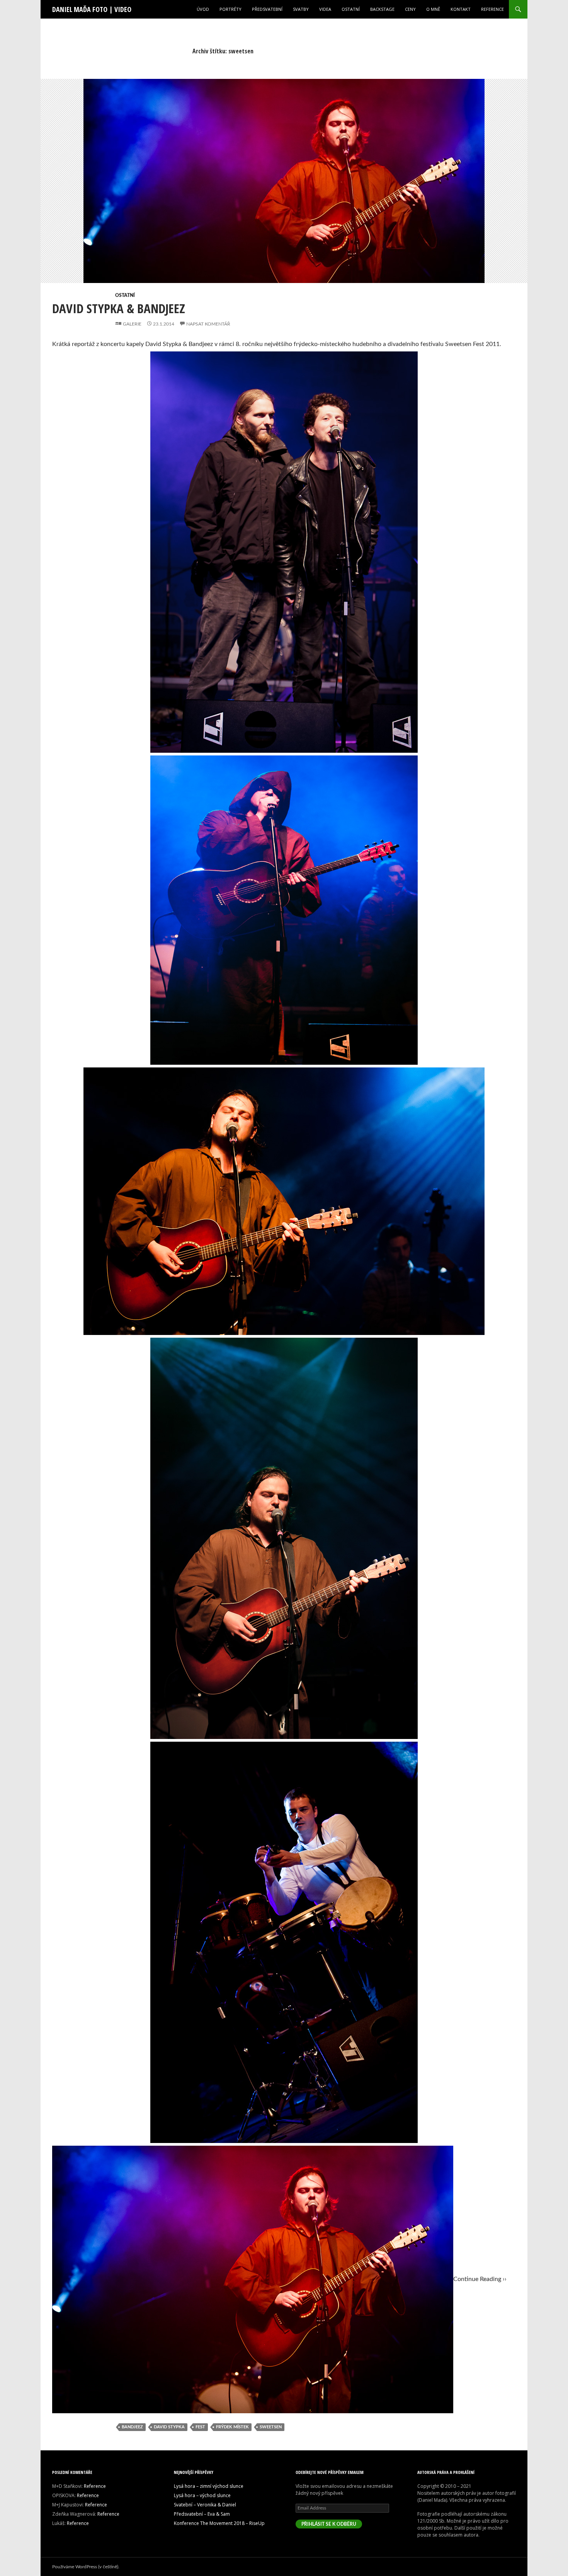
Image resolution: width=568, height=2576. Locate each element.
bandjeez (132, 2427)
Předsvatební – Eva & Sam (202, 2514)
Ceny (410, 9)
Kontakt (461, 9)
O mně (433, 9)
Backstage (382, 9)
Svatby (301, 9)
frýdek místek (232, 2427)
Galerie (132, 324)
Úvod (203, 9)
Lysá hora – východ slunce (202, 2495)
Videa (325, 9)
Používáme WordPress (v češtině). (86, 2567)
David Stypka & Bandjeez (119, 308)
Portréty (230, 9)
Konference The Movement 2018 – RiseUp (219, 2523)
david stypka (169, 2427)
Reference (492, 9)
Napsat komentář (208, 324)
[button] (284, 190)
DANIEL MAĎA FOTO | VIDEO (92, 9)
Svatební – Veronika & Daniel (205, 2505)
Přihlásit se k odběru (329, 2524)
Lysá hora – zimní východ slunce (209, 2486)
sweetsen (271, 2427)
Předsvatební (267, 9)
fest (200, 2427)
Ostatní (351, 9)
